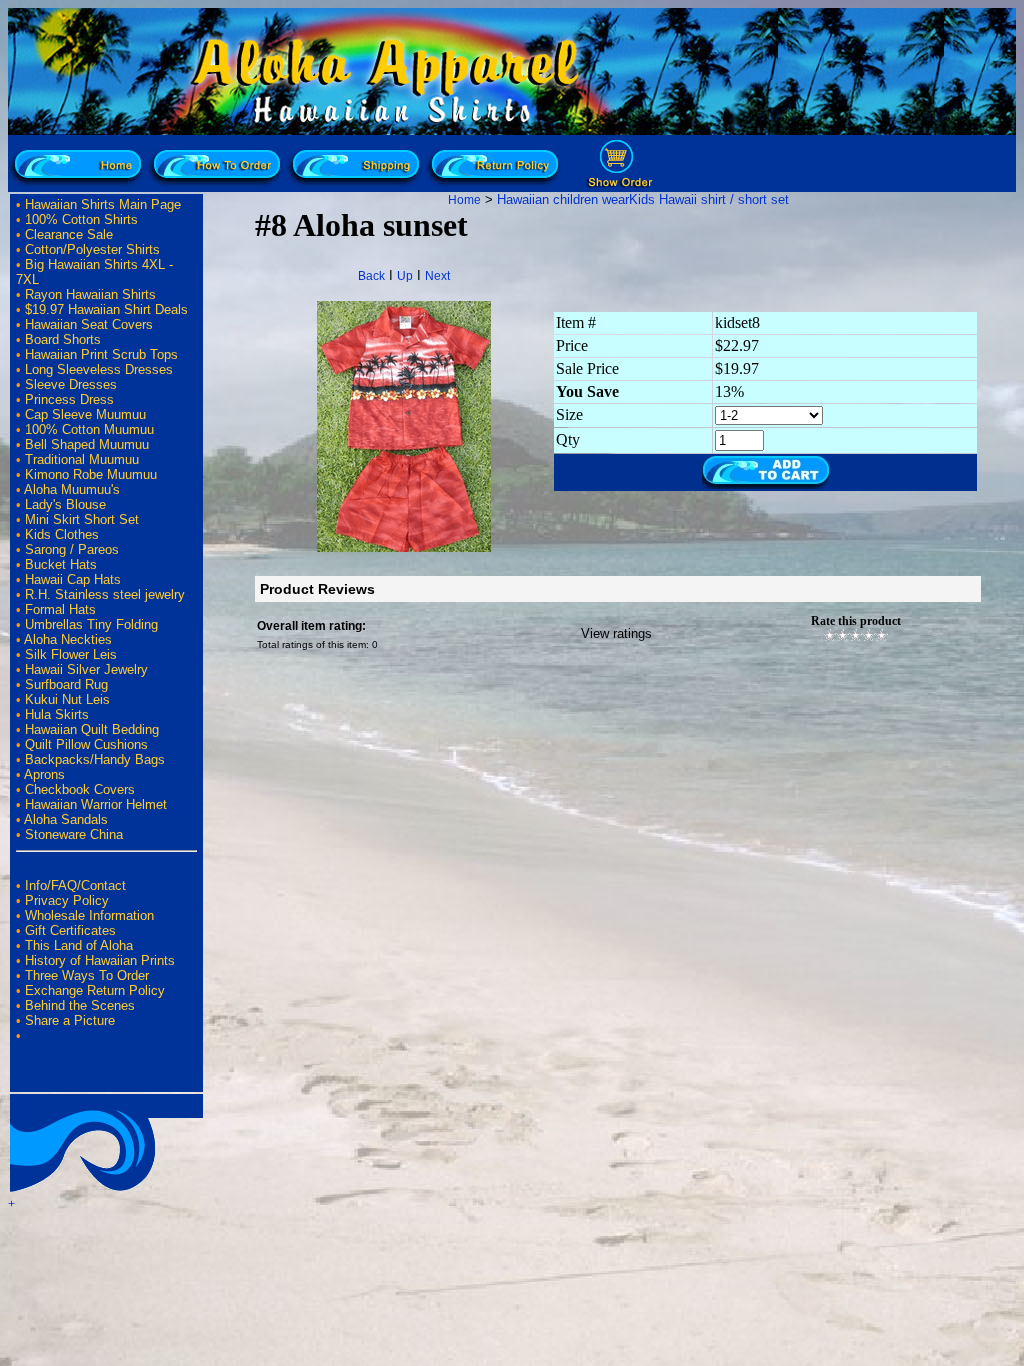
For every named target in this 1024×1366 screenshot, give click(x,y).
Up (405, 276)
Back (371, 276)
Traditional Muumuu (82, 459)
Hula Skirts (57, 714)
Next (437, 276)
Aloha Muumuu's (72, 489)
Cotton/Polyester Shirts (92, 249)
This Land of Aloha (79, 945)
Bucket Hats (61, 564)
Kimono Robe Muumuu (91, 474)
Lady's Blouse (65, 504)
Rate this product (856, 621)
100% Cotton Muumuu (89, 429)
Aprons (44, 774)
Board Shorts (63, 339)
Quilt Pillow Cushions (86, 744)
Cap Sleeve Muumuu (85, 414)
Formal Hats (60, 609)
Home (464, 200)
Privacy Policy (67, 900)
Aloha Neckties (68, 639)
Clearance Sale (69, 234)
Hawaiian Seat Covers (89, 324)
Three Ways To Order (87, 975)
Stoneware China (74, 834)
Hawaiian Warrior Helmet (96, 804)
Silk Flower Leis (71, 654)
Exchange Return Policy (95, 990)
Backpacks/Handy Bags (95, 759)
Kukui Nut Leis (67, 699)
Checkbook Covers (80, 789)
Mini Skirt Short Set (82, 519)
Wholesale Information (89, 915)
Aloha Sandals (66, 819)
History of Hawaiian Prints (100, 960)
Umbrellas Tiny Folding (91, 624)
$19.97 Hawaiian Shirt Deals (106, 309)
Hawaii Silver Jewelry (86, 669)
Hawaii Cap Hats (73, 579)
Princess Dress (69, 399)
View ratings (616, 633)
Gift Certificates (70, 930)
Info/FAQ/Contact (75, 885)
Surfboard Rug (66, 684)
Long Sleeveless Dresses (99, 369)
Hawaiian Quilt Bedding (92, 729)
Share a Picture (70, 1020)
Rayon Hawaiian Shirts (90, 294)
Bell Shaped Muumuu (87, 444)
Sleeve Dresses (71, 384)
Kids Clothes (62, 534)
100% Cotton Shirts (81, 219)
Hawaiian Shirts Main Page (103, 204)
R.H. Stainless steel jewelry (105, 594)
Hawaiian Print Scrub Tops (101, 354)
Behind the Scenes (80, 1005)
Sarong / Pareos (72, 549)
